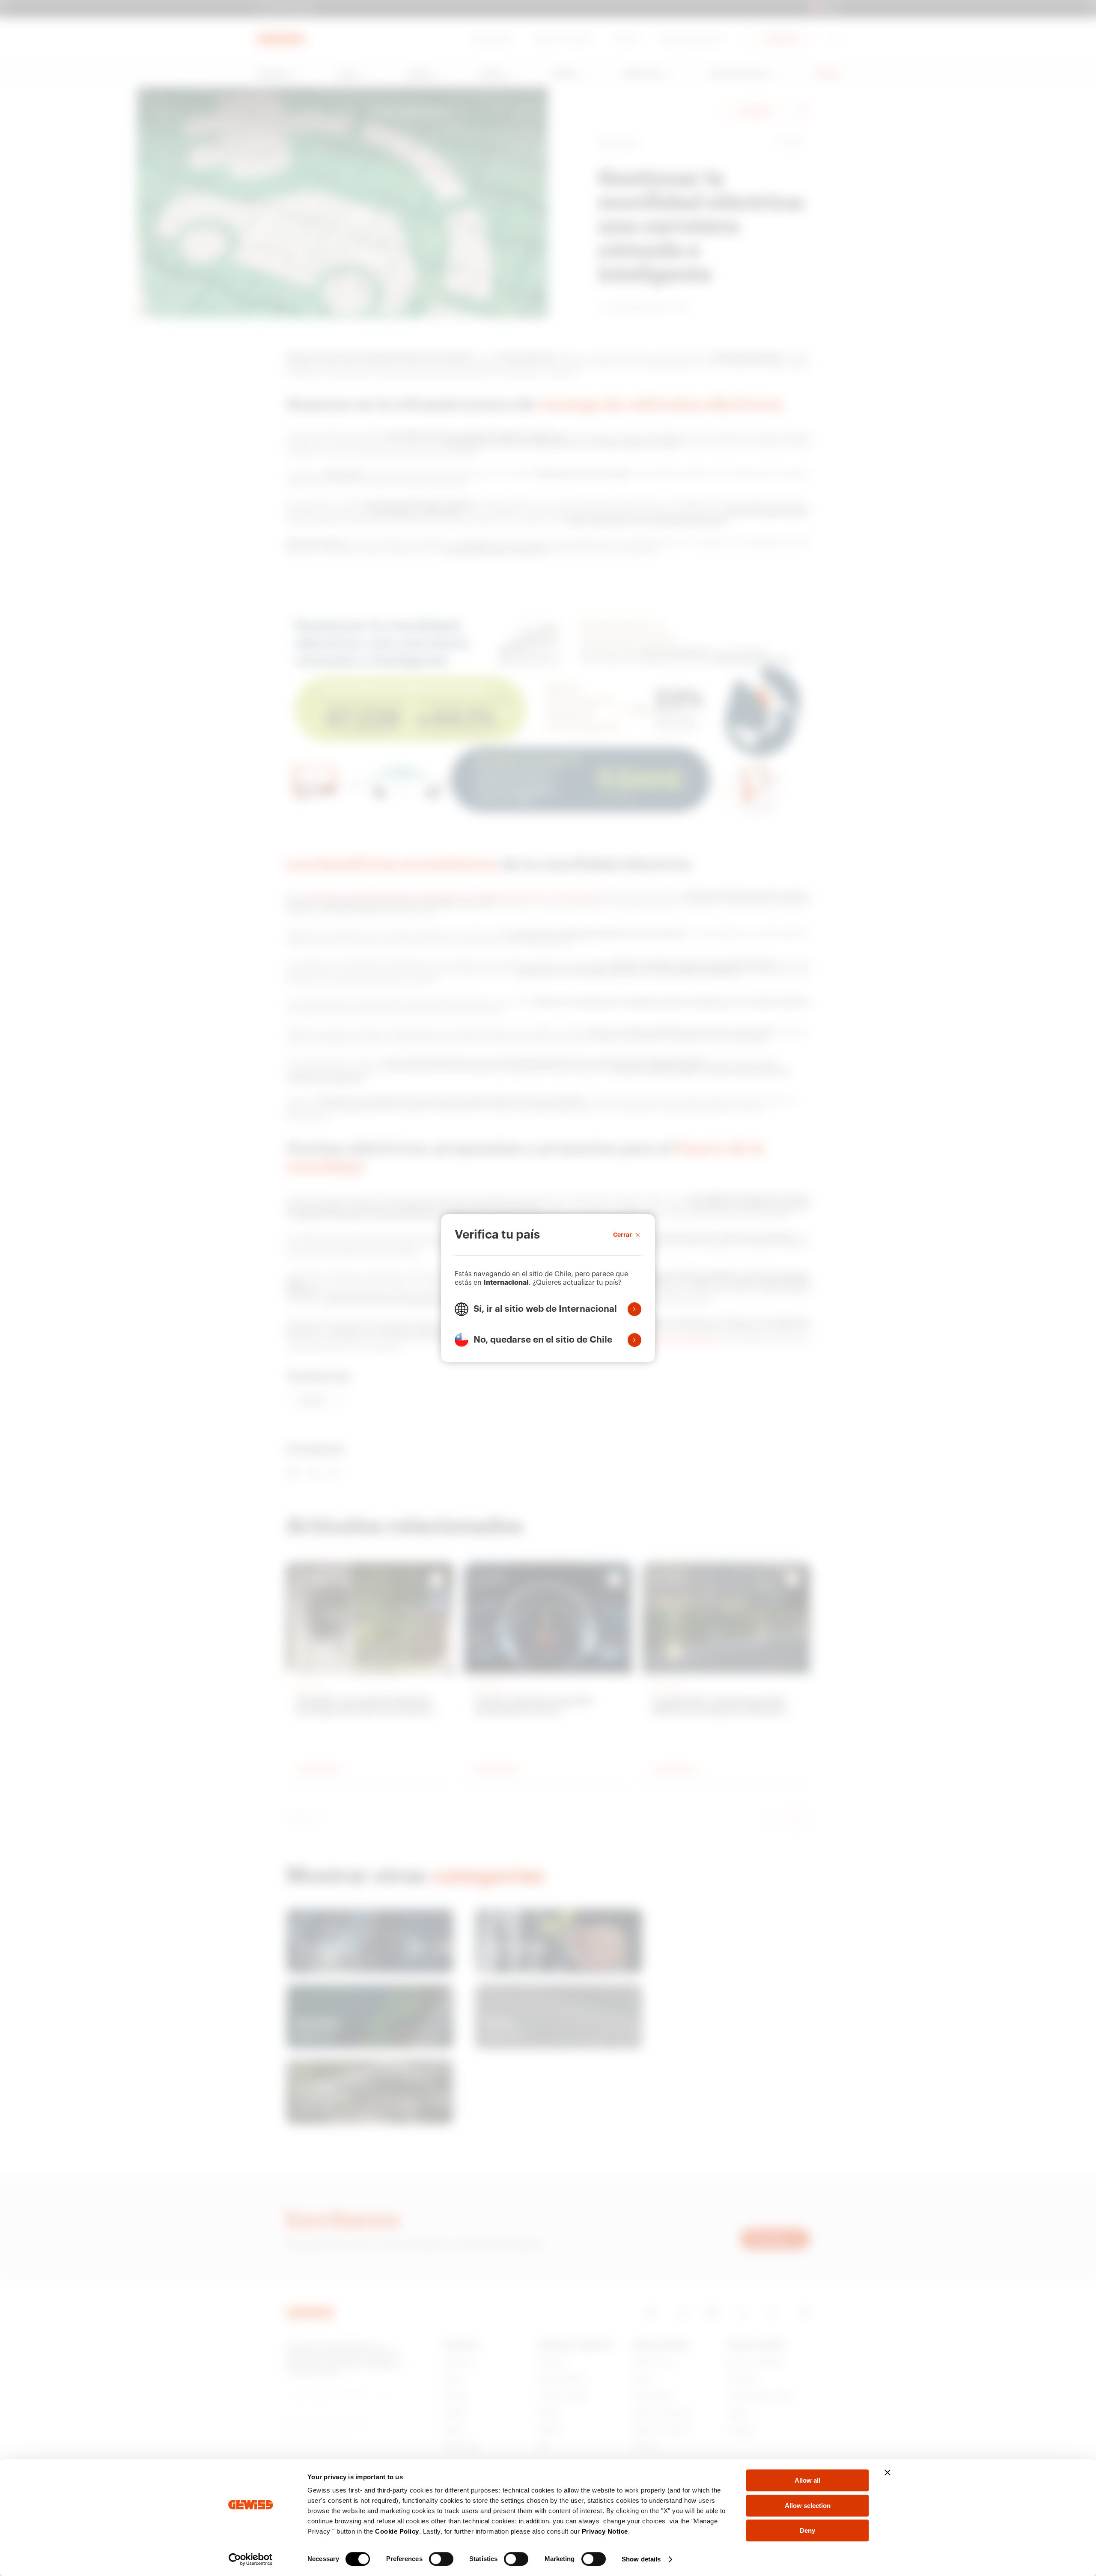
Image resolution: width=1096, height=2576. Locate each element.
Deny (807, 2530)
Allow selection (808, 2506)
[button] (548, 1309)
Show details (641, 2559)
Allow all (807, 2480)
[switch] (441, 2559)
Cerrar (622, 1235)
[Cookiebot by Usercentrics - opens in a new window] (251, 2559)
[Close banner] (888, 2472)
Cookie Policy (397, 2531)
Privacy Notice (605, 2531)
